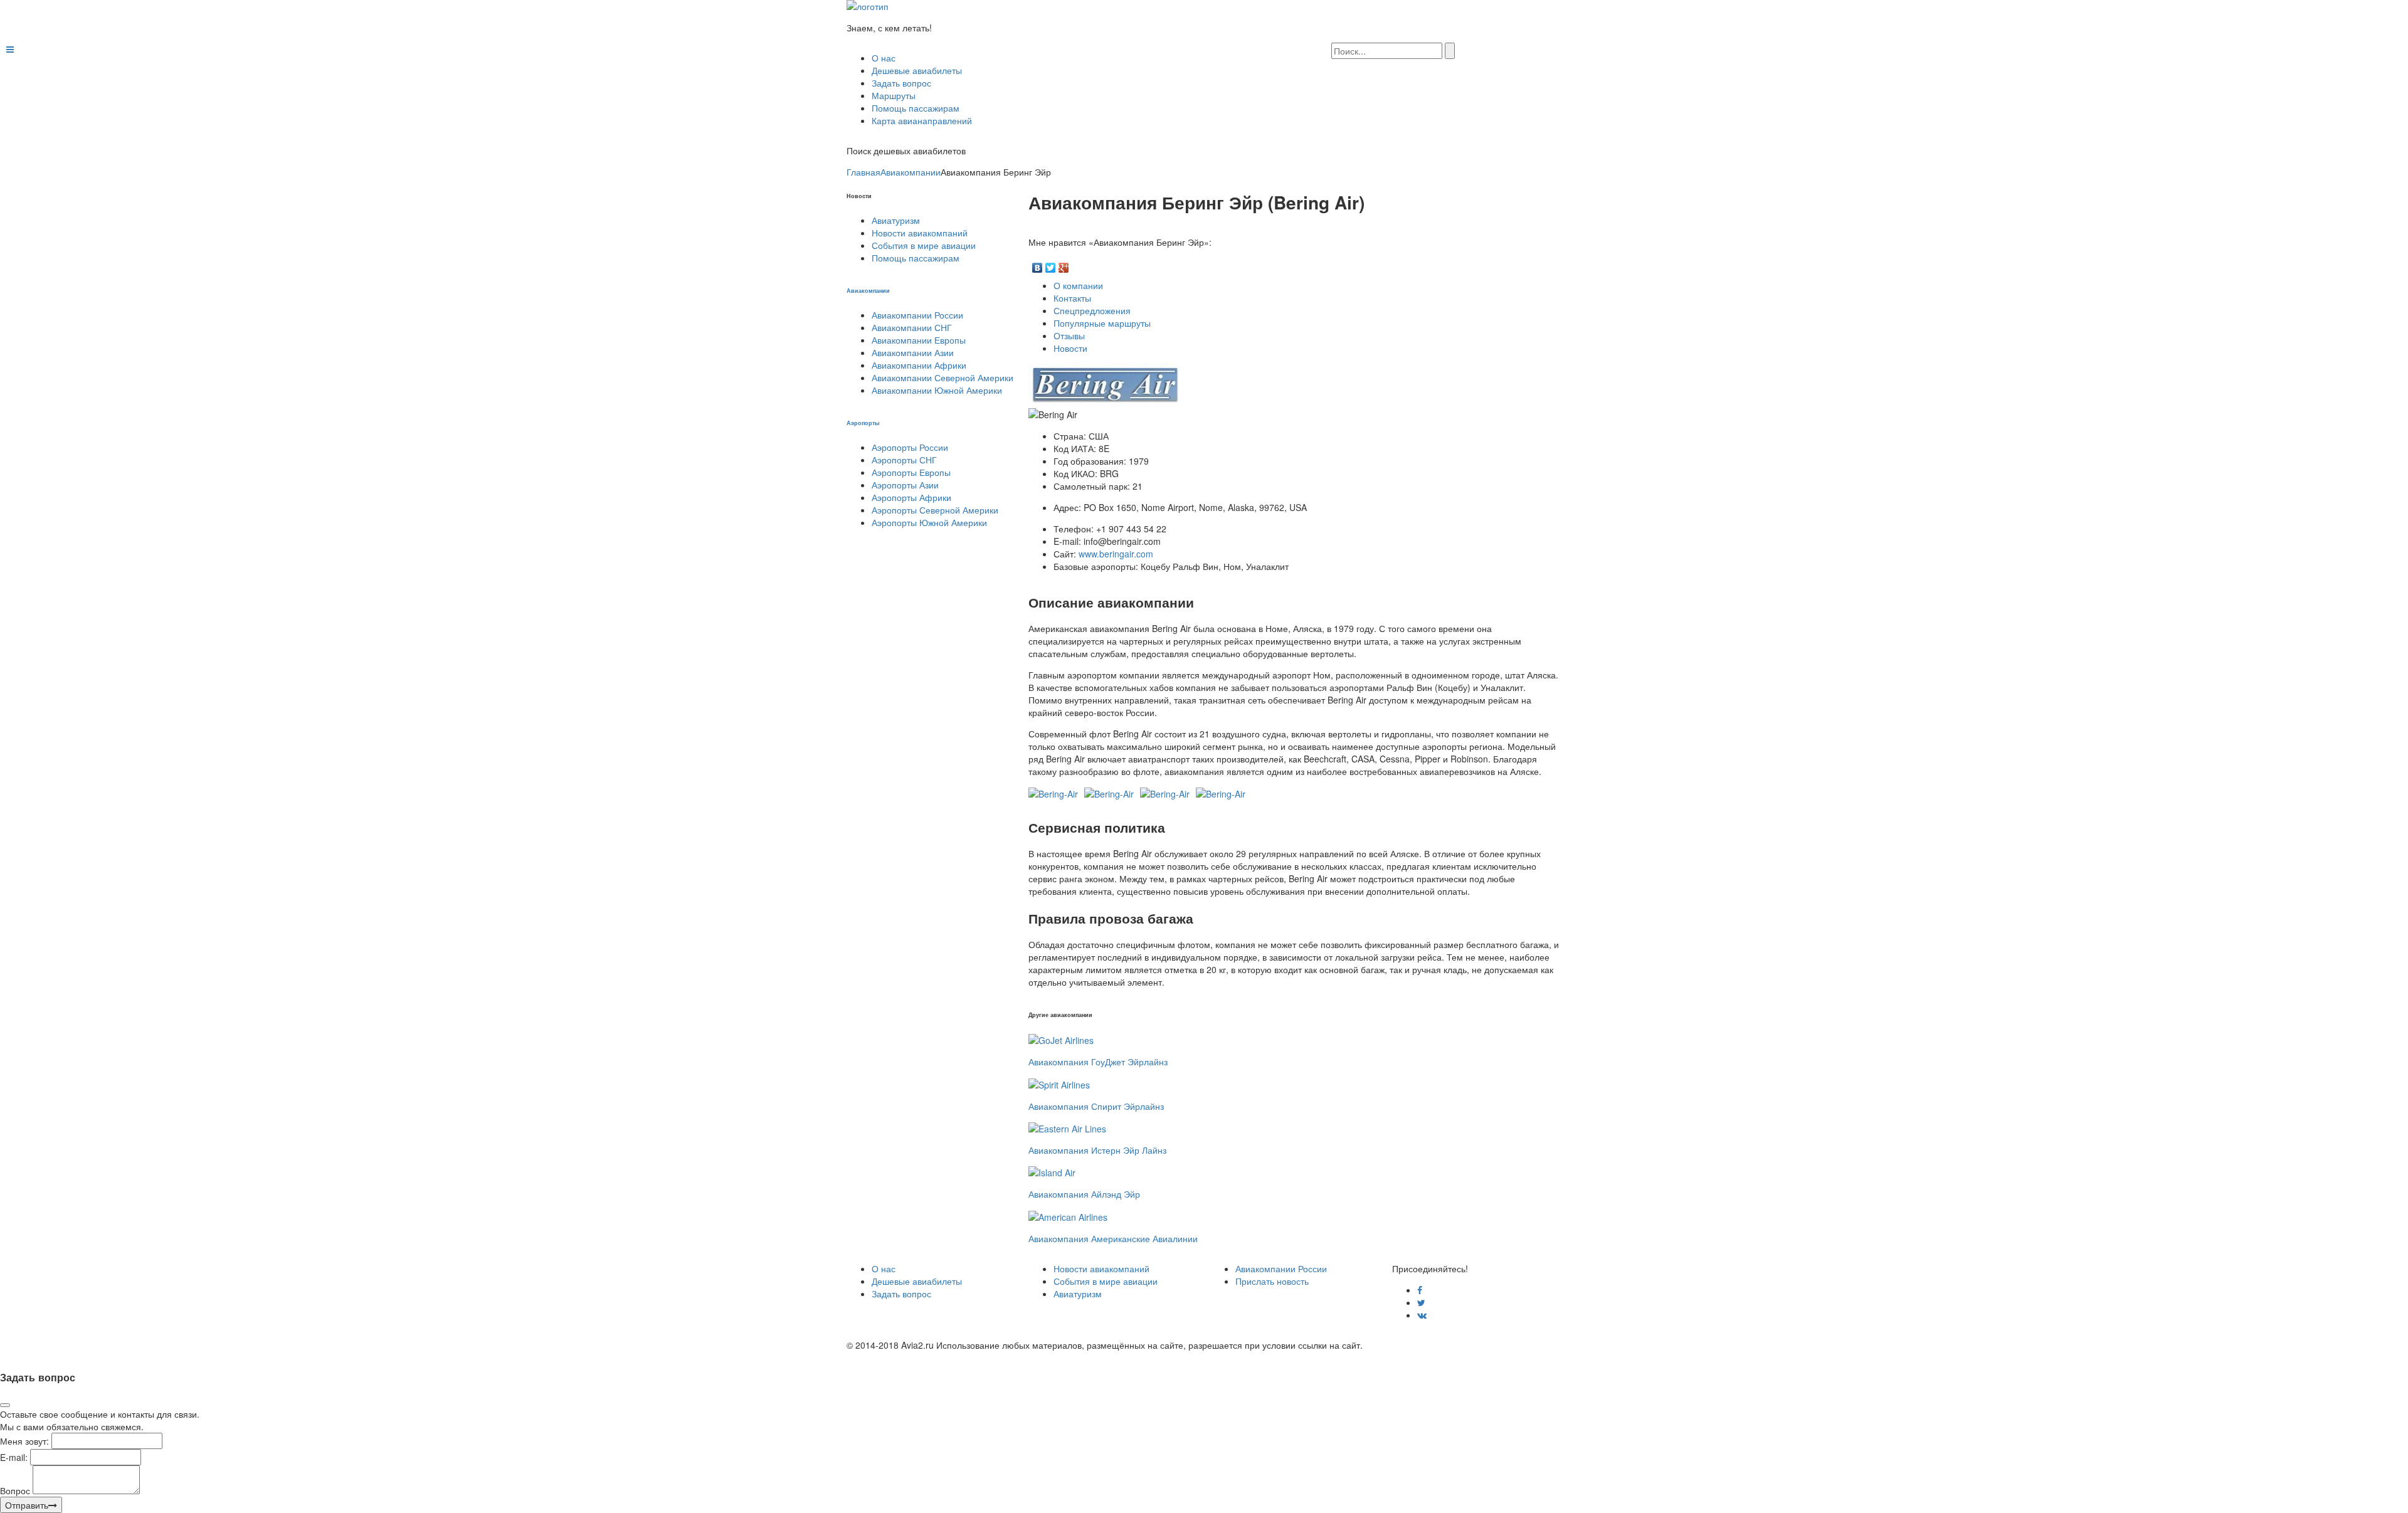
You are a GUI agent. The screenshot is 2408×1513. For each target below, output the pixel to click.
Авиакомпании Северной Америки (943, 377)
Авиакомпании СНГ (912, 327)
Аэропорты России (910, 447)
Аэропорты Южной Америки (929, 522)
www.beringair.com (1116, 554)
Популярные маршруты (1102, 323)
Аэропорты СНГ (904, 460)
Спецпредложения (1092, 310)
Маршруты (894, 95)
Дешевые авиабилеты (917, 70)
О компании (1078, 285)
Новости (1070, 348)
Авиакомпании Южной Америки (937, 390)
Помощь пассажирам (916, 108)
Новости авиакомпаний (920, 233)
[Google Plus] (1064, 265)
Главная (863, 172)
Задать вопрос (901, 83)
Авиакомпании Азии (913, 352)
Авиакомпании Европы (919, 340)
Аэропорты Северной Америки (935, 510)
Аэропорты (863, 423)
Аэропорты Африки (911, 497)
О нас (884, 58)
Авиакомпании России (917, 315)
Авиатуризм (896, 220)
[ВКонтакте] (1038, 265)
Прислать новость (1272, 1281)
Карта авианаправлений (922, 120)
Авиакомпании (911, 172)
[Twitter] (1051, 265)
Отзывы (1069, 335)
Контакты (1072, 298)
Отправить (27, 1505)
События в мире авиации (924, 245)
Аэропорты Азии (905, 485)
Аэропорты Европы (911, 472)
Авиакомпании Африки (919, 365)
